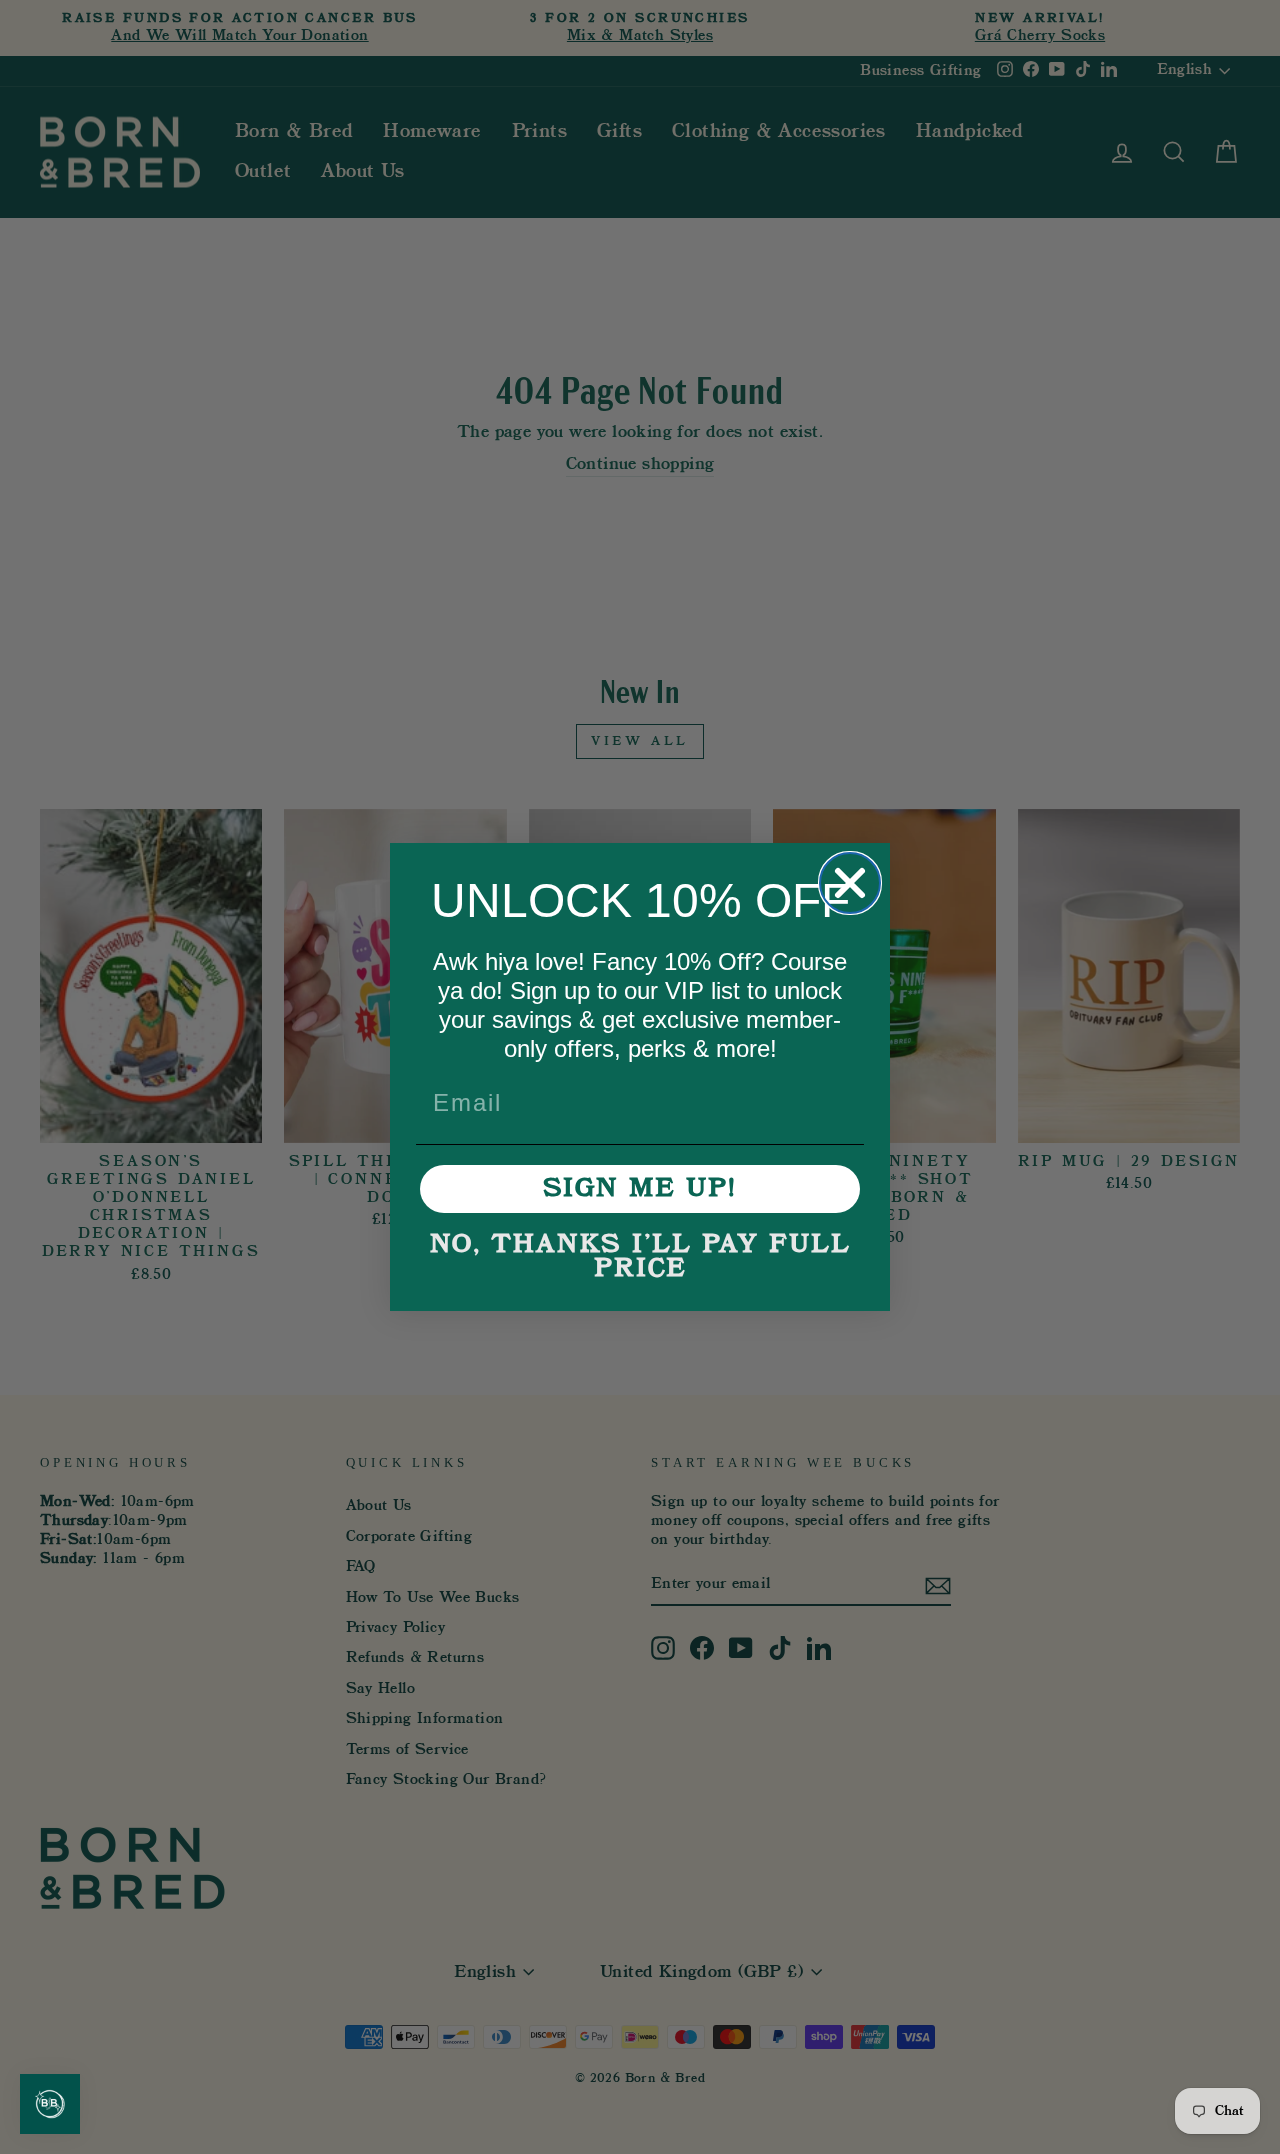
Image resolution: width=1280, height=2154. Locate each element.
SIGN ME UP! (640, 1189)
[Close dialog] (850, 883)
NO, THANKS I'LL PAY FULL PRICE (640, 1257)
